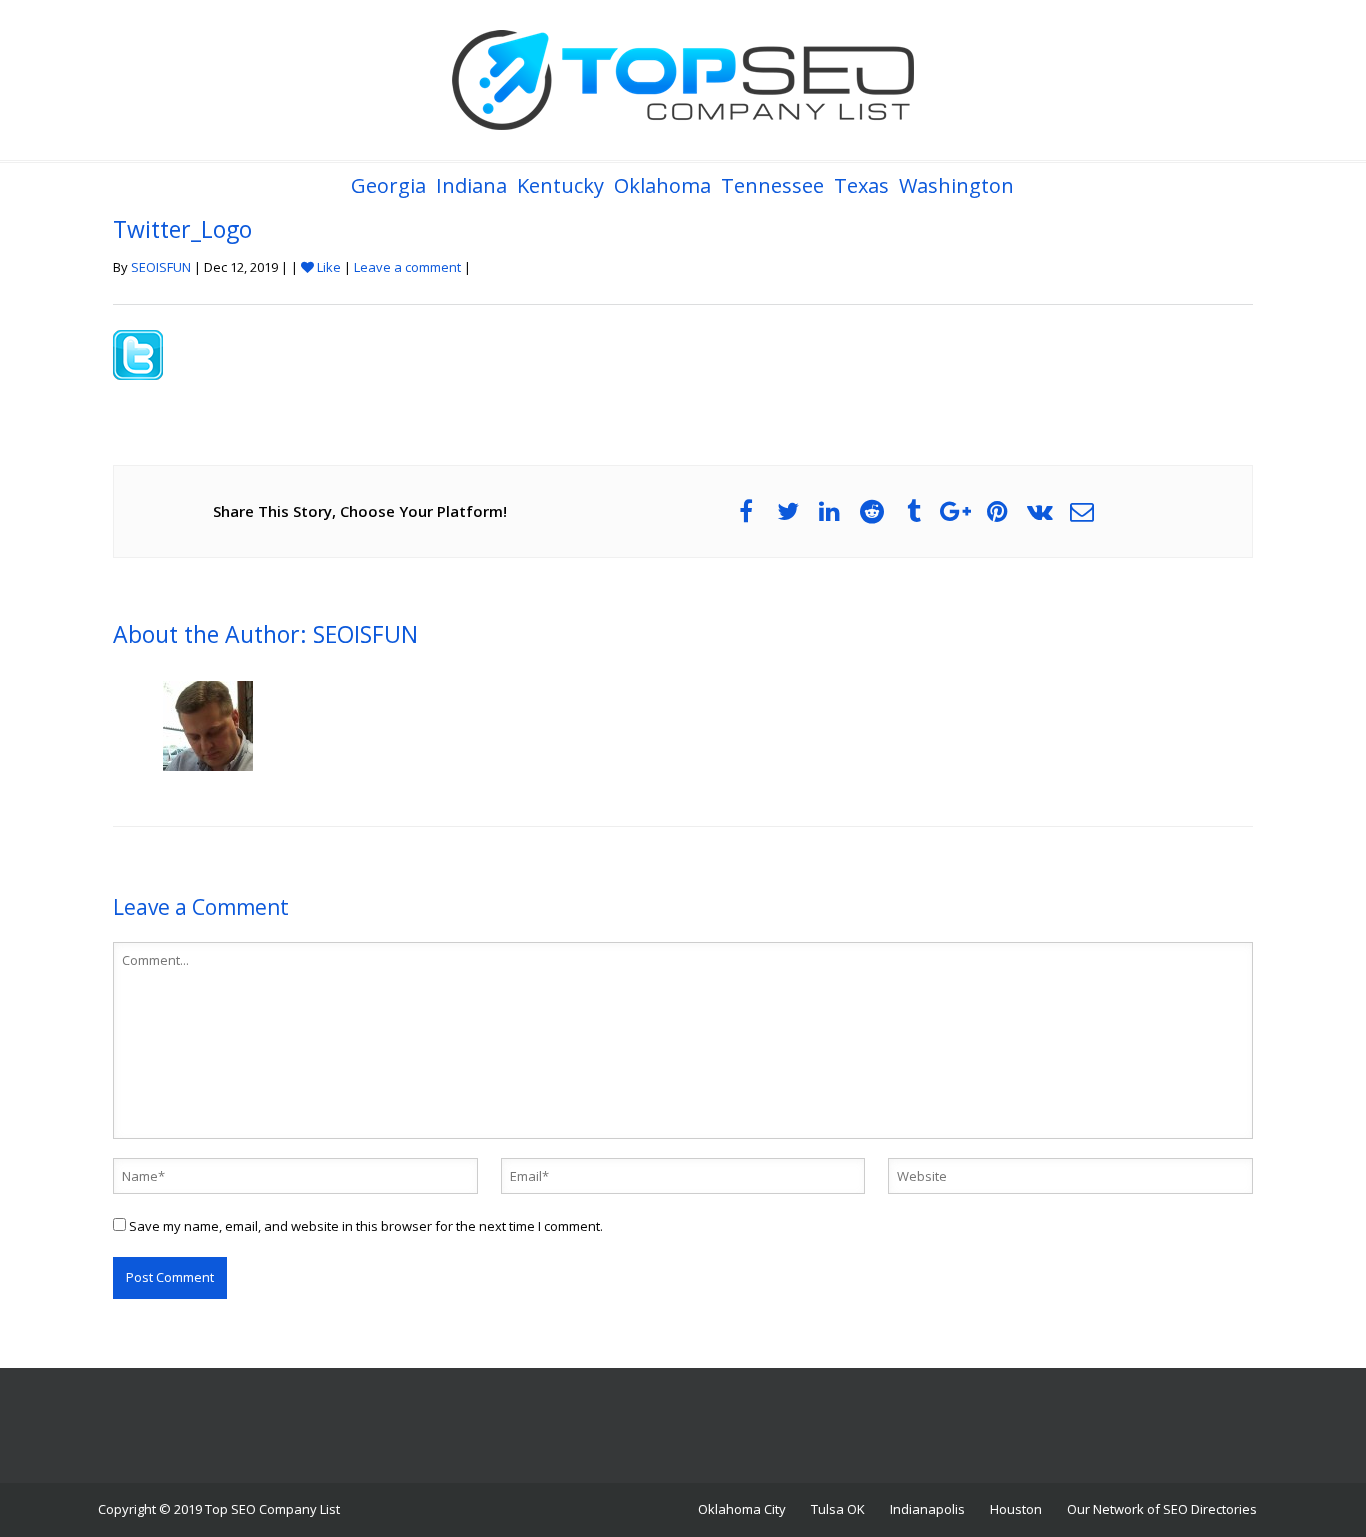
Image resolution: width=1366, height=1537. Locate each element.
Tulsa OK (838, 1509)
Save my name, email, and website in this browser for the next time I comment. (366, 1226)
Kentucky (560, 185)
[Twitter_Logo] (138, 353)
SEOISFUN (161, 267)
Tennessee (772, 185)
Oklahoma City (742, 1509)
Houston (1016, 1509)
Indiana (471, 185)
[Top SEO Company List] (683, 80)
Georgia (388, 185)
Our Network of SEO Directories (1162, 1509)
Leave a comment (407, 267)
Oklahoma (662, 185)
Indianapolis (927, 1509)
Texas (861, 185)
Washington (956, 185)
